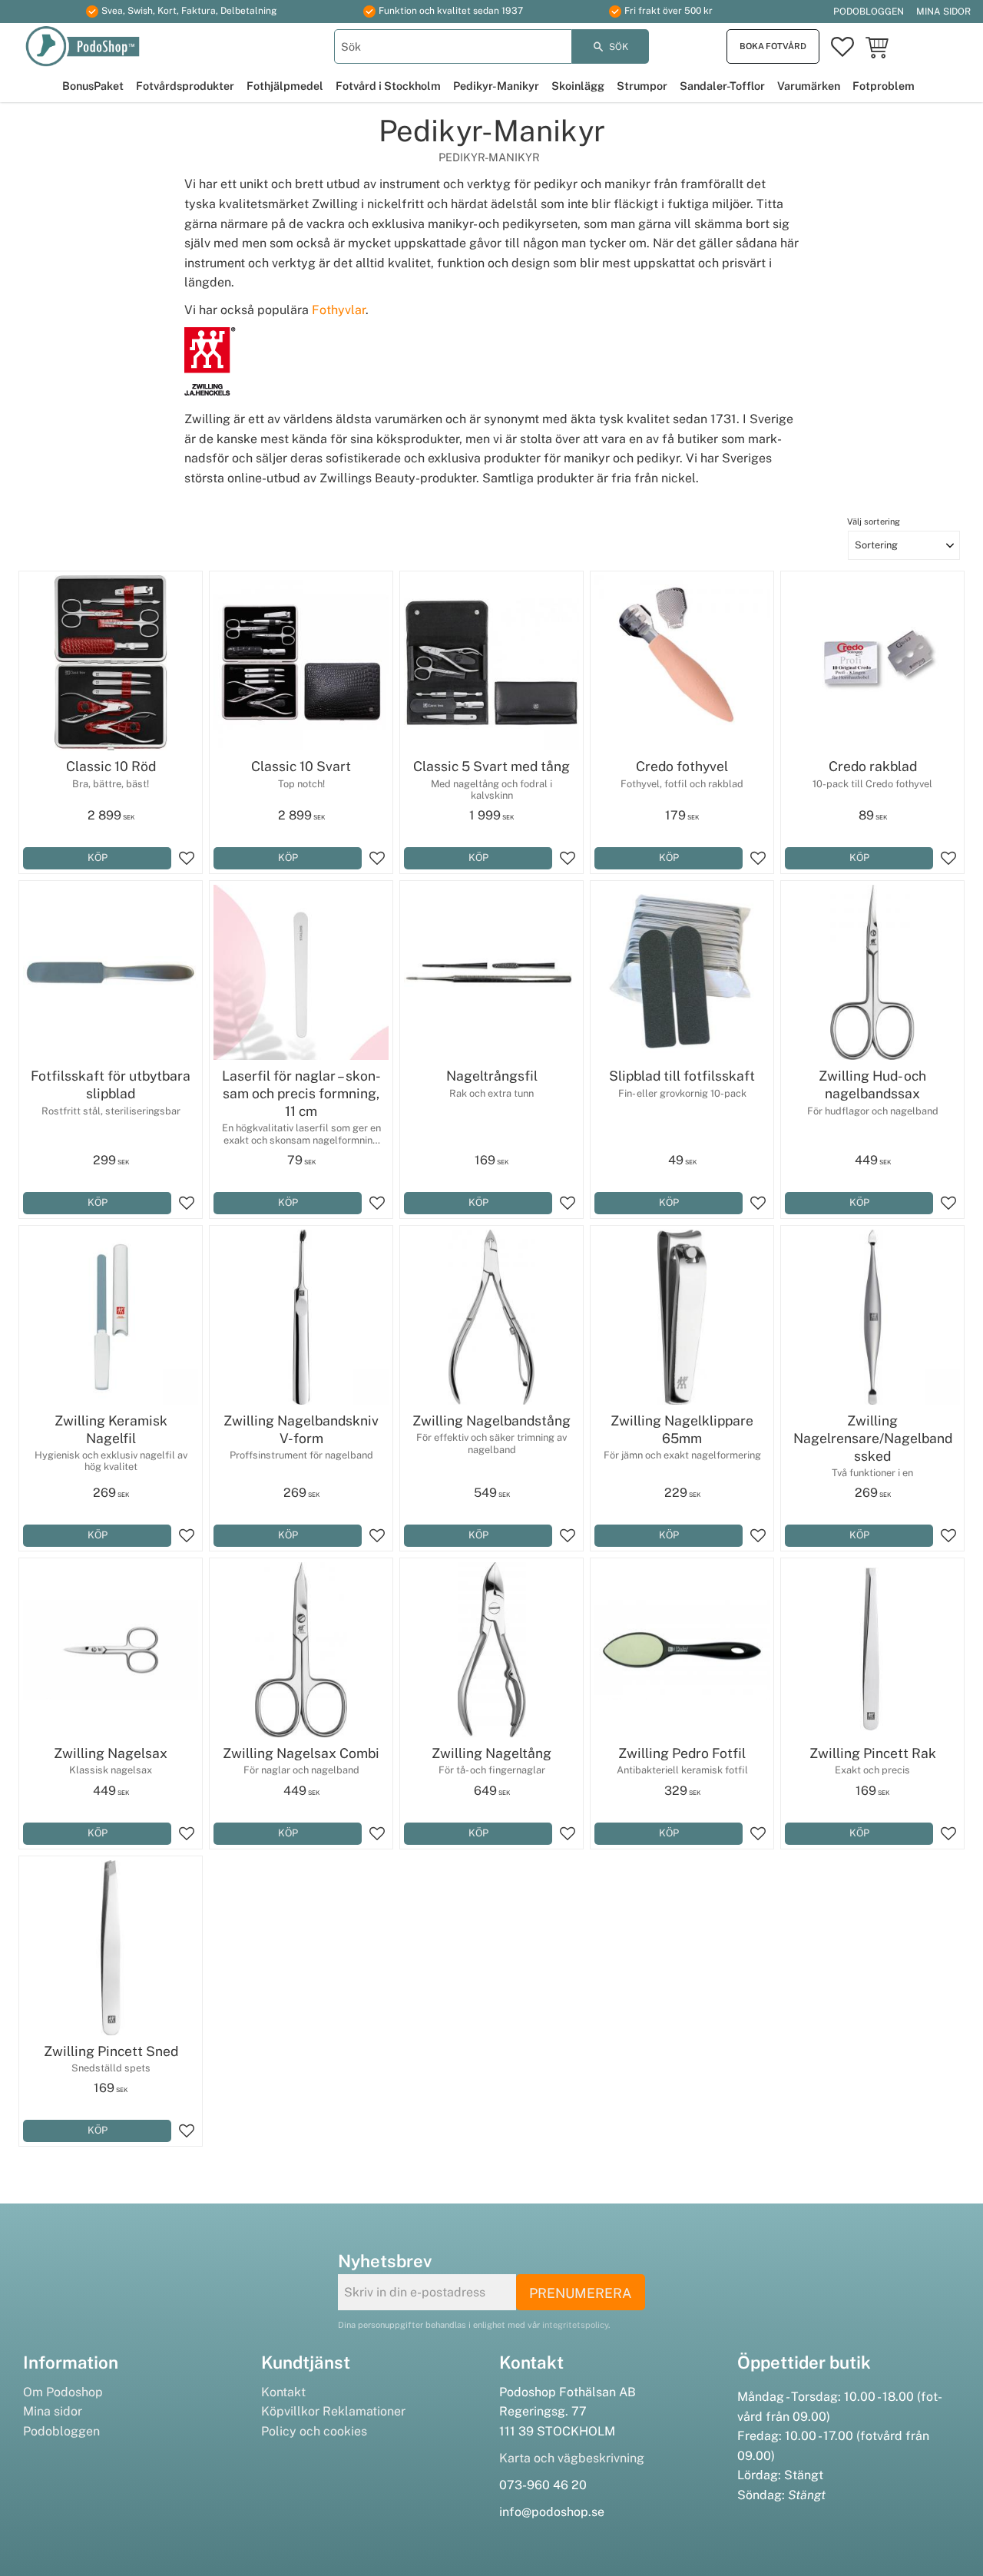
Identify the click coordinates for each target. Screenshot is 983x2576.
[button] (842, 47)
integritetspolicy (575, 2325)
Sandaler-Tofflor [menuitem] (722, 86)
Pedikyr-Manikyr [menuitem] (496, 86)
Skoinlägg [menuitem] (578, 86)
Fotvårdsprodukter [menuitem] (185, 86)
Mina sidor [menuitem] (943, 12)
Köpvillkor (290, 2411)
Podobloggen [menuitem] (869, 12)
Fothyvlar (339, 310)
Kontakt (283, 2392)
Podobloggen (61, 2431)
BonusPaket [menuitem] (93, 86)
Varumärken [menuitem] (809, 86)
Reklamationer (364, 2411)
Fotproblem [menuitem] (884, 86)
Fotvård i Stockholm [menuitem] (388, 86)
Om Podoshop (63, 2392)
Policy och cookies (314, 2431)
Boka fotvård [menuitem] (773, 46)
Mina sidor (53, 2411)
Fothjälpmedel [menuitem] (285, 86)
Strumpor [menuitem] (642, 86)
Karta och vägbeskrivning (572, 2458)
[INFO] (288, 858)
